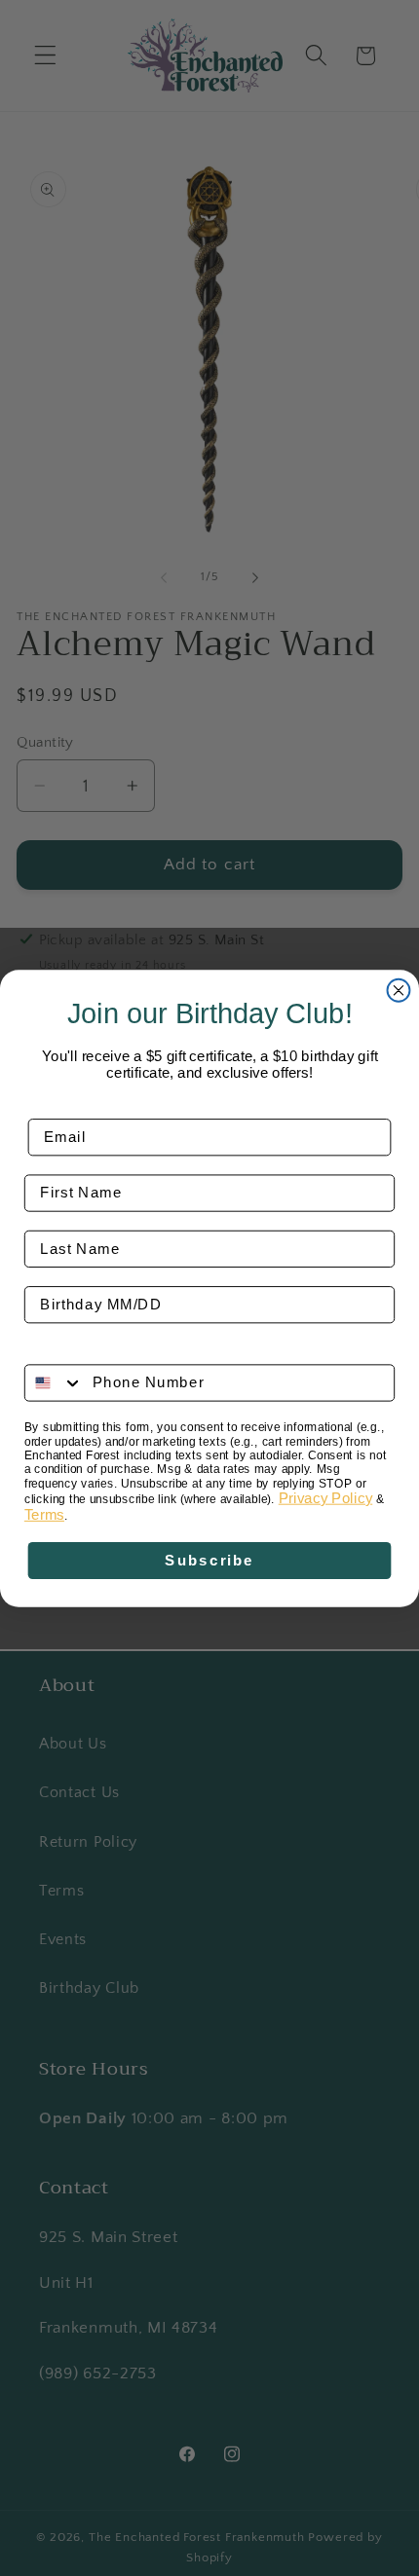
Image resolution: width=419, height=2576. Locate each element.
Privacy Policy (326, 1497)
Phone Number (83, 1349)
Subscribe (209, 1560)
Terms (44, 1514)
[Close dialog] (399, 990)
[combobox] (54, 1382)
